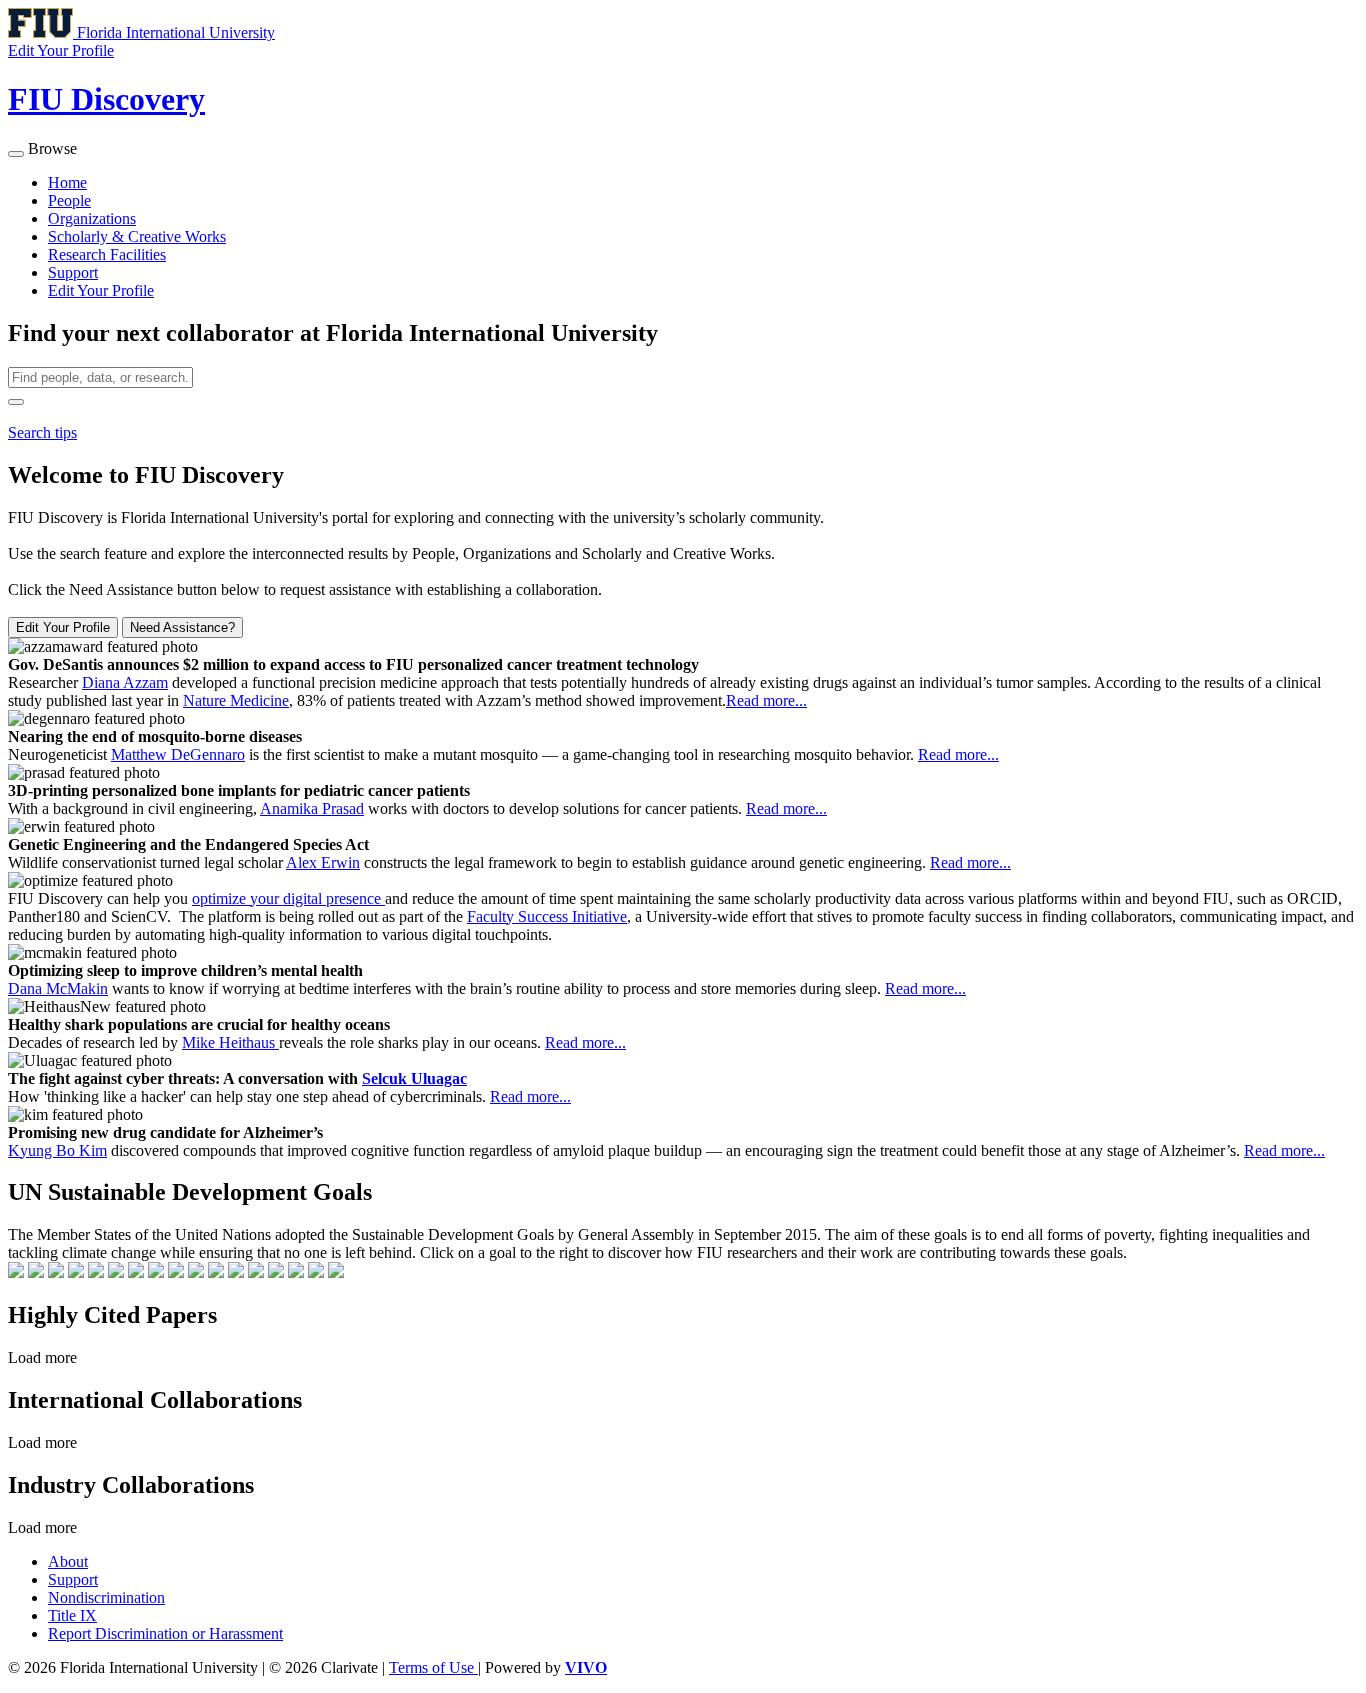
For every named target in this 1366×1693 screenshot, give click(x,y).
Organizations (92, 218)
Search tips (42, 432)
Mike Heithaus (230, 1042)
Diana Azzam (125, 682)
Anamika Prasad (312, 808)
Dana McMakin (58, 988)
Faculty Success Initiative (547, 916)
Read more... (766, 700)
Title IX (72, 1615)
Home (67, 182)
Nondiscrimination (106, 1597)
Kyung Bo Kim (57, 1150)
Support (73, 272)
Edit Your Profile (101, 290)
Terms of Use (433, 1667)
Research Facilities (107, 254)
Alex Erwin (323, 862)
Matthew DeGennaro (178, 754)
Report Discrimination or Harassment (165, 1633)
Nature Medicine (236, 700)
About (68, 1561)
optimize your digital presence (288, 898)
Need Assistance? (182, 627)
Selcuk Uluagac (414, 1078)
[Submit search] (16, 402)
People (69, 200)
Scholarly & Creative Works (137, 236)
